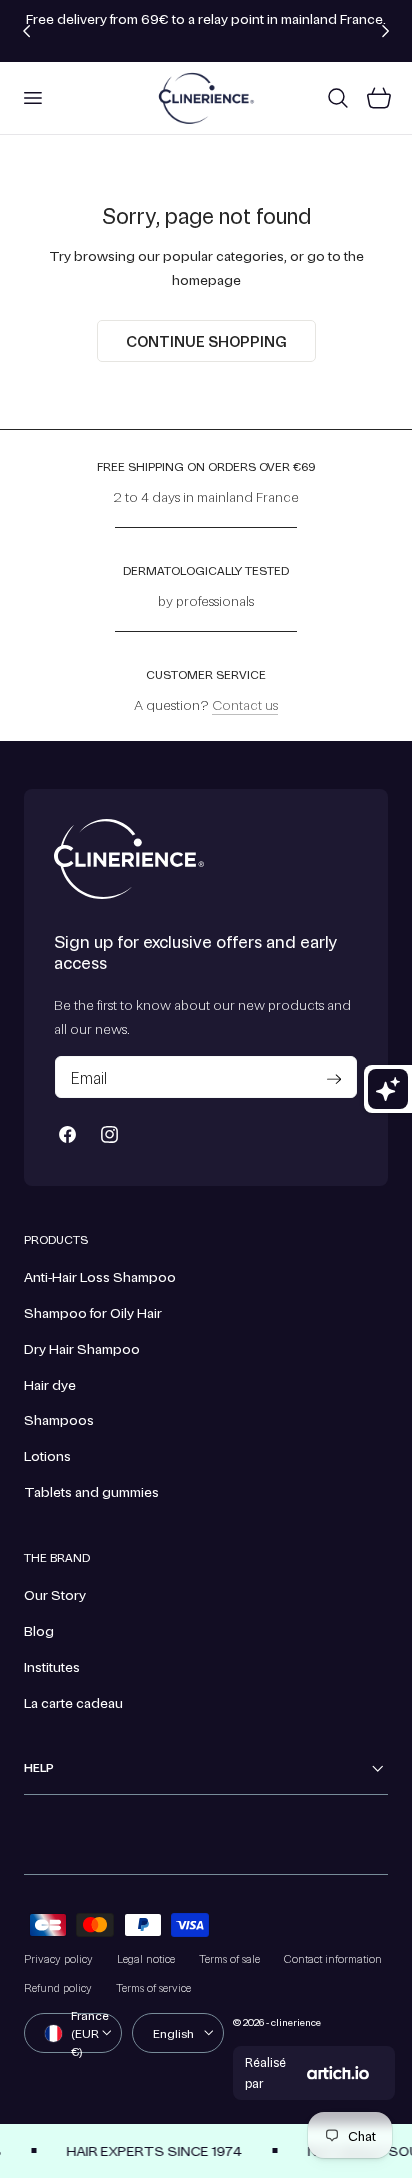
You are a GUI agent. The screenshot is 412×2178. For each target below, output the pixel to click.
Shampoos (59, 1419)
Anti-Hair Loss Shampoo (100, 1276)
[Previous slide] (26, 30)
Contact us (245, 704)
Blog (39, 1630)
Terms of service (153, 1987)
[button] (32, 98)
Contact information (333, 1958)
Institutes (52, 1666)
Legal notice (146, 1958)
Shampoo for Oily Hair (93, 1312)
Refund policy (58, 1987)
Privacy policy (58, 1958)
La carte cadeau (73, 1702)
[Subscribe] (334, 1079)
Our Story (55, 1594)
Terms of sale (229, 1958)
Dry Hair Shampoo (82, 1348)
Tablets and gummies (91, 1491)
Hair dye (50, 1384)
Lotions (47, 1455)
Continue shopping (206, 341)
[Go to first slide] (385, 30)
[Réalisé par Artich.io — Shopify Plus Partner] (338, 2073)
